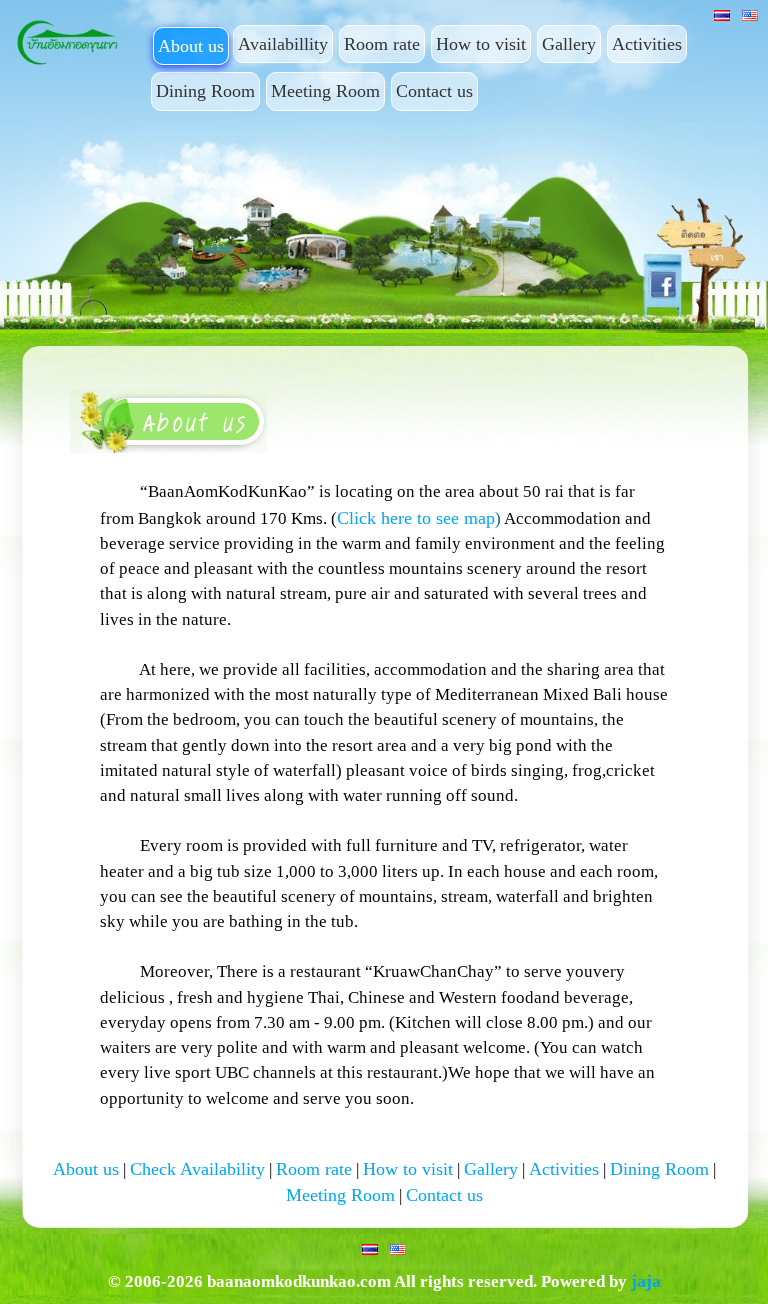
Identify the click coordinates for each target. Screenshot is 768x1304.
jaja (646, 1281)
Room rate (382, 44)
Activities (647, 44)
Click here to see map (416, 518)
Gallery (569, 44)
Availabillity (283, 44)
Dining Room (205, 91)
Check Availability (197, 1169)
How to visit (481, 44)
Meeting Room (325, 91)
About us (191, 46)
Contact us (434, 91)
